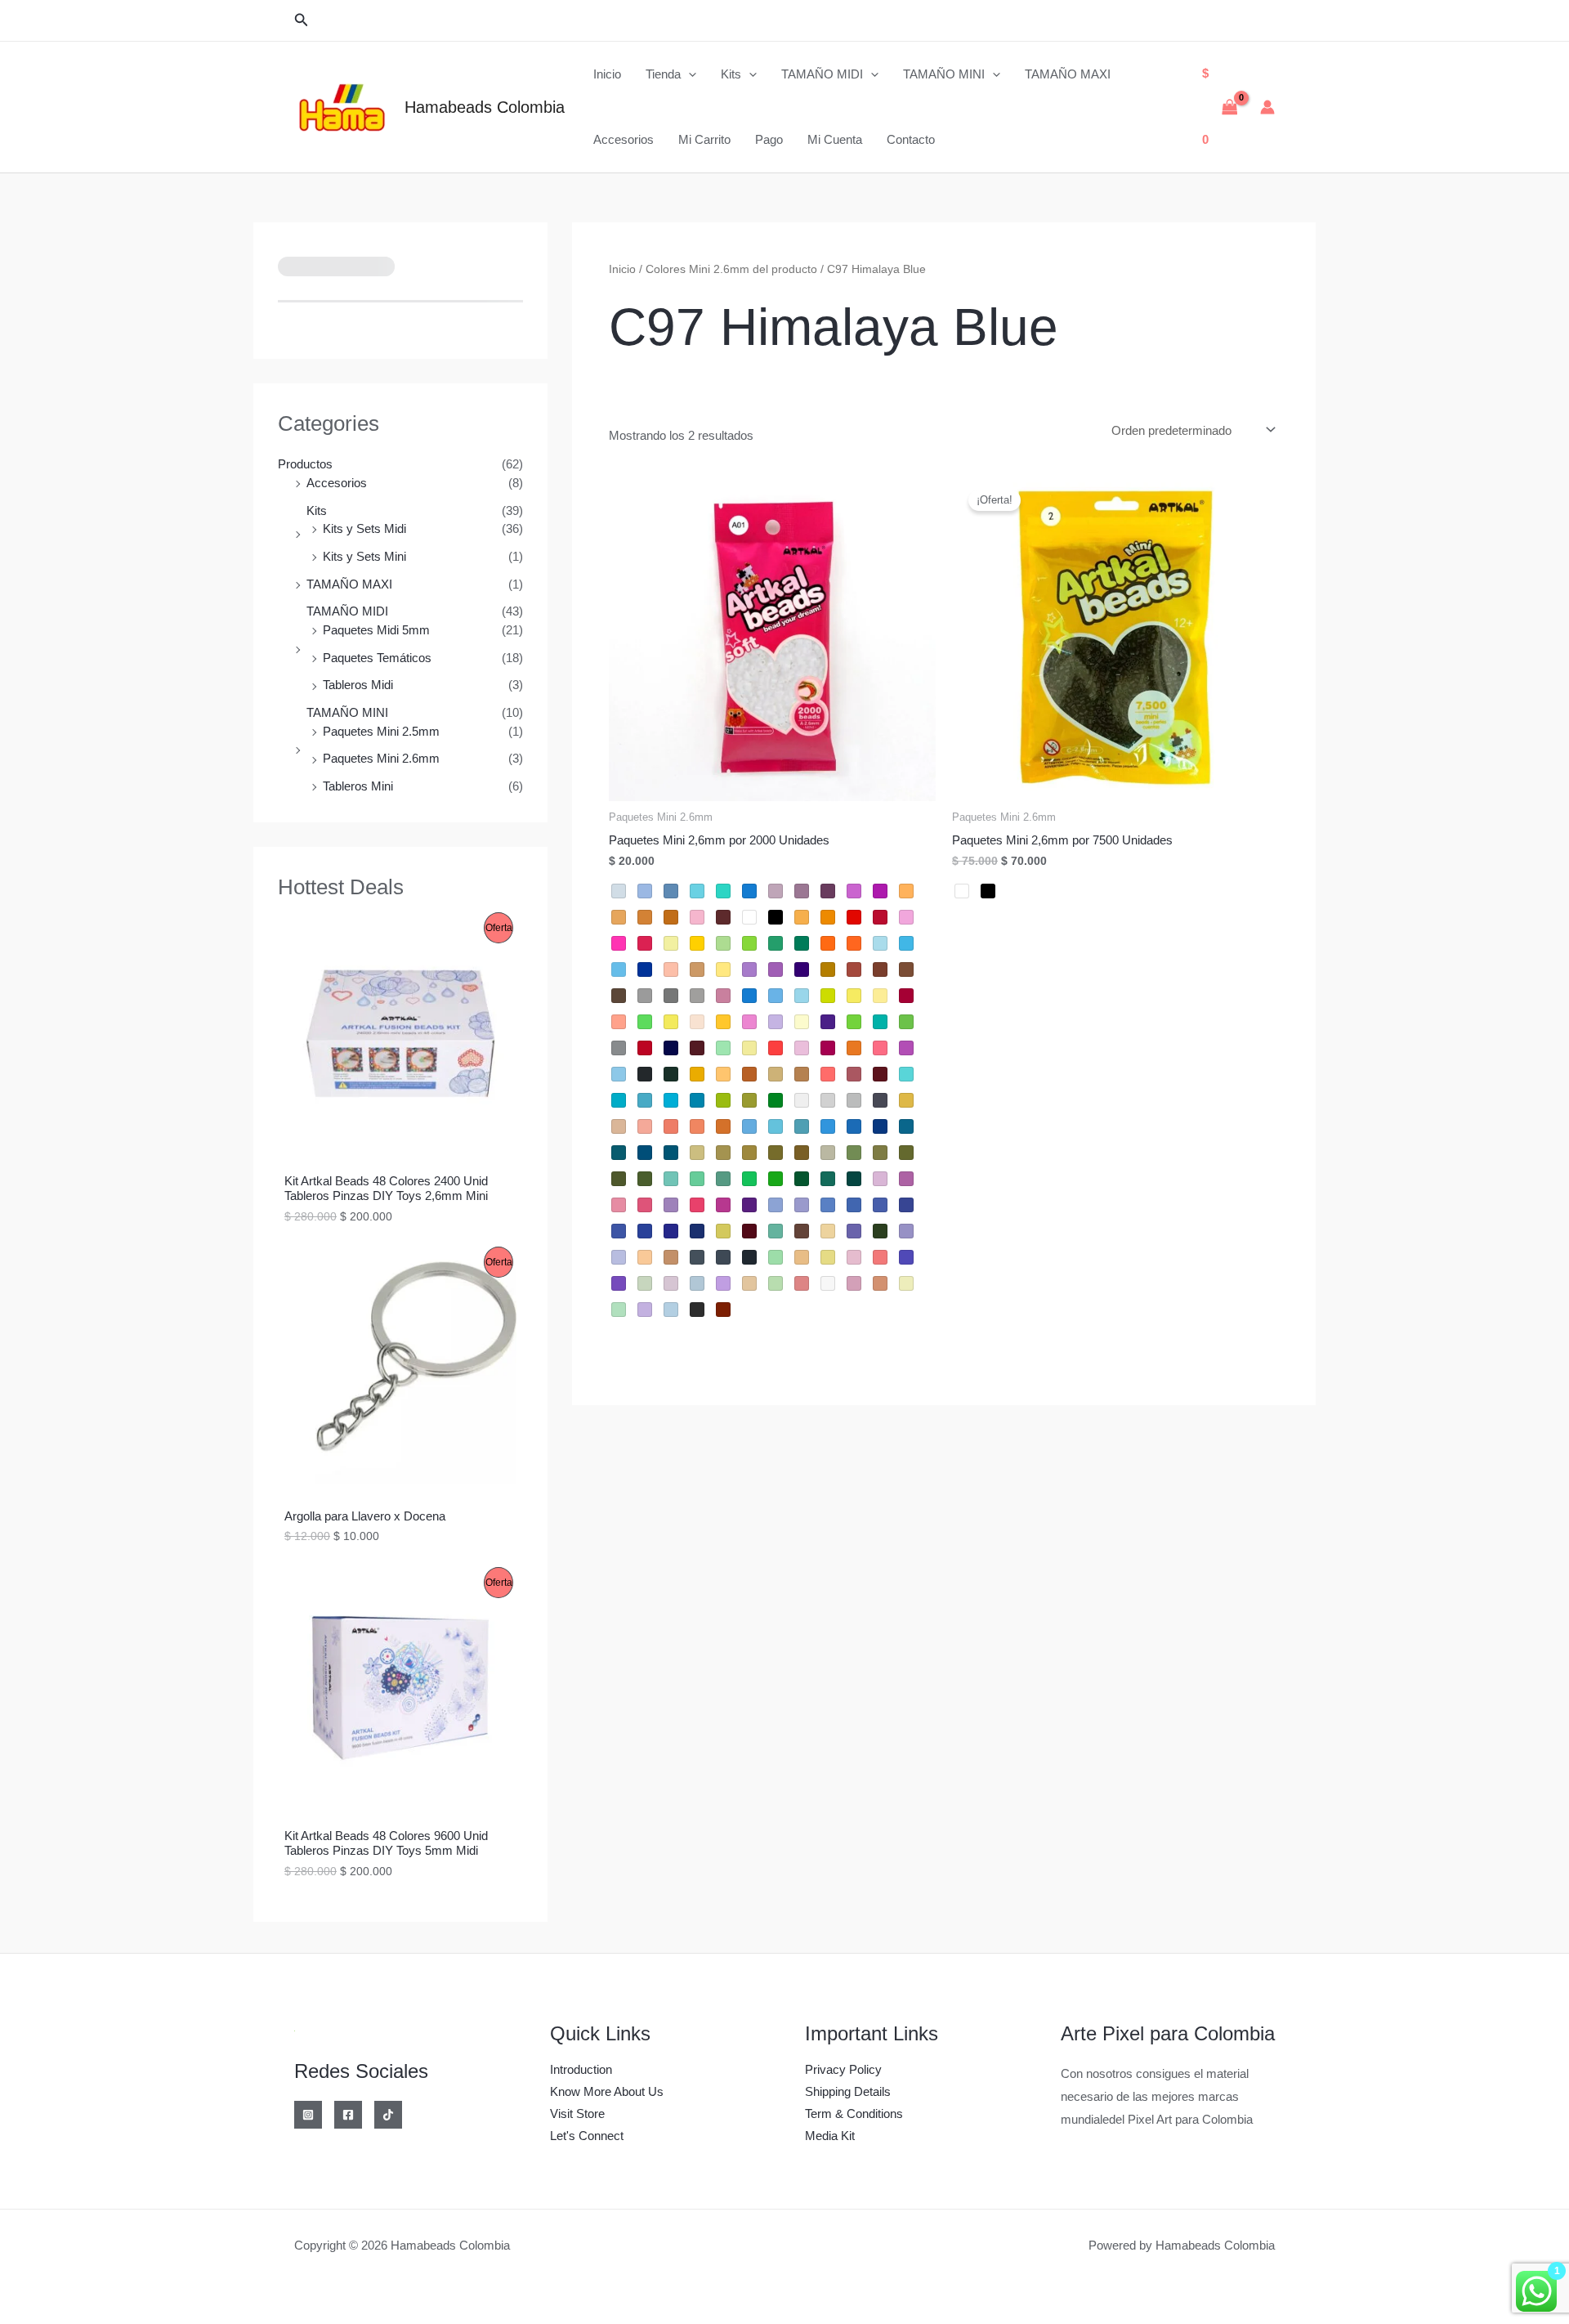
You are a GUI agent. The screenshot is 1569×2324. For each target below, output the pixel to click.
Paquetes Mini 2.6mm (381, 758)
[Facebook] (348, 2115)
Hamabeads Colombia (485, 107)
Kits (731, 74)
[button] (302, 20)
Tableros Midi (358, 685)
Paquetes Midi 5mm (376, 630)
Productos (305, 464)
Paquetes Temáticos (377, 658)
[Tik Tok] (388, 2115)
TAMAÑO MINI (944, 74)
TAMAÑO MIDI (822, 74)
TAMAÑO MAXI (1068, 74)
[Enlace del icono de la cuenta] (1267, 107)
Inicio (607, 74)
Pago (769, 139)
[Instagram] (308, 2115)
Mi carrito (704, 139)
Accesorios (624, 139)
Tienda (663, 74)
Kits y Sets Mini (364, 556)
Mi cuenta (835, 139)
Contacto (911, 139)
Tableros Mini (358, 786)
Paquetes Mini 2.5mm (381, 731)
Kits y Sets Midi (364, 528)
